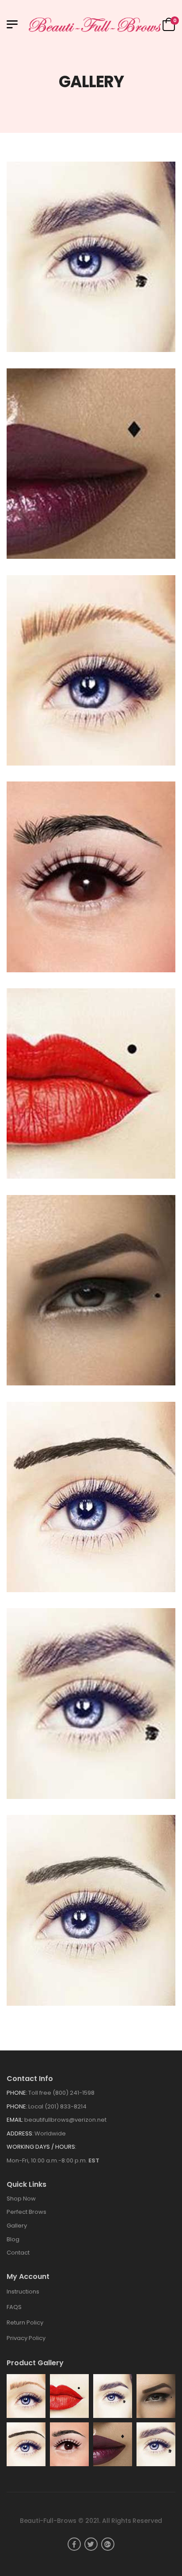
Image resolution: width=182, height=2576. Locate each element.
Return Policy (25, 2323)
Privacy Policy (26, 2338)
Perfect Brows (27, 2212)
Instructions (23, 2292)
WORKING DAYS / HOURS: (42, 2147)
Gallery (17, 2226)
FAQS (14, 2307)
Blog (13, 2239)
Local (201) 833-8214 (57, 2106)
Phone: (17, 2093)
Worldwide (50, 2133)
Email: (15, 2120)
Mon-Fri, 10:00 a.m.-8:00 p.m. (53, 2160)
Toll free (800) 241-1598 (61, 2093)
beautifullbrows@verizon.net (65, 2120)
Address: (20, 2133)
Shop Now (21, 2199)
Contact (18, 2253)
